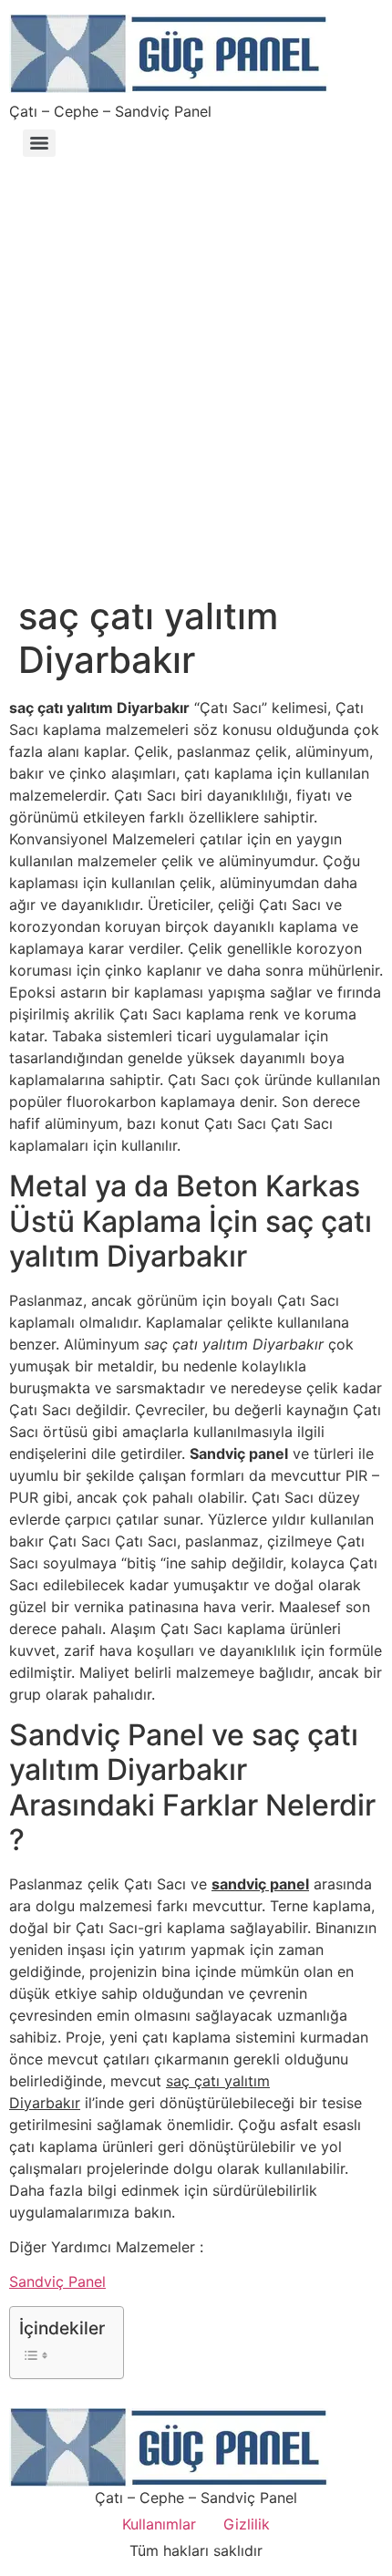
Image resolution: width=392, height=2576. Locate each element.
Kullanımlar (159, 2524)
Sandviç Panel (57, 2281)
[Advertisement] (196, 367)
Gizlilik (247, 2524)
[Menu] (39, 143)
